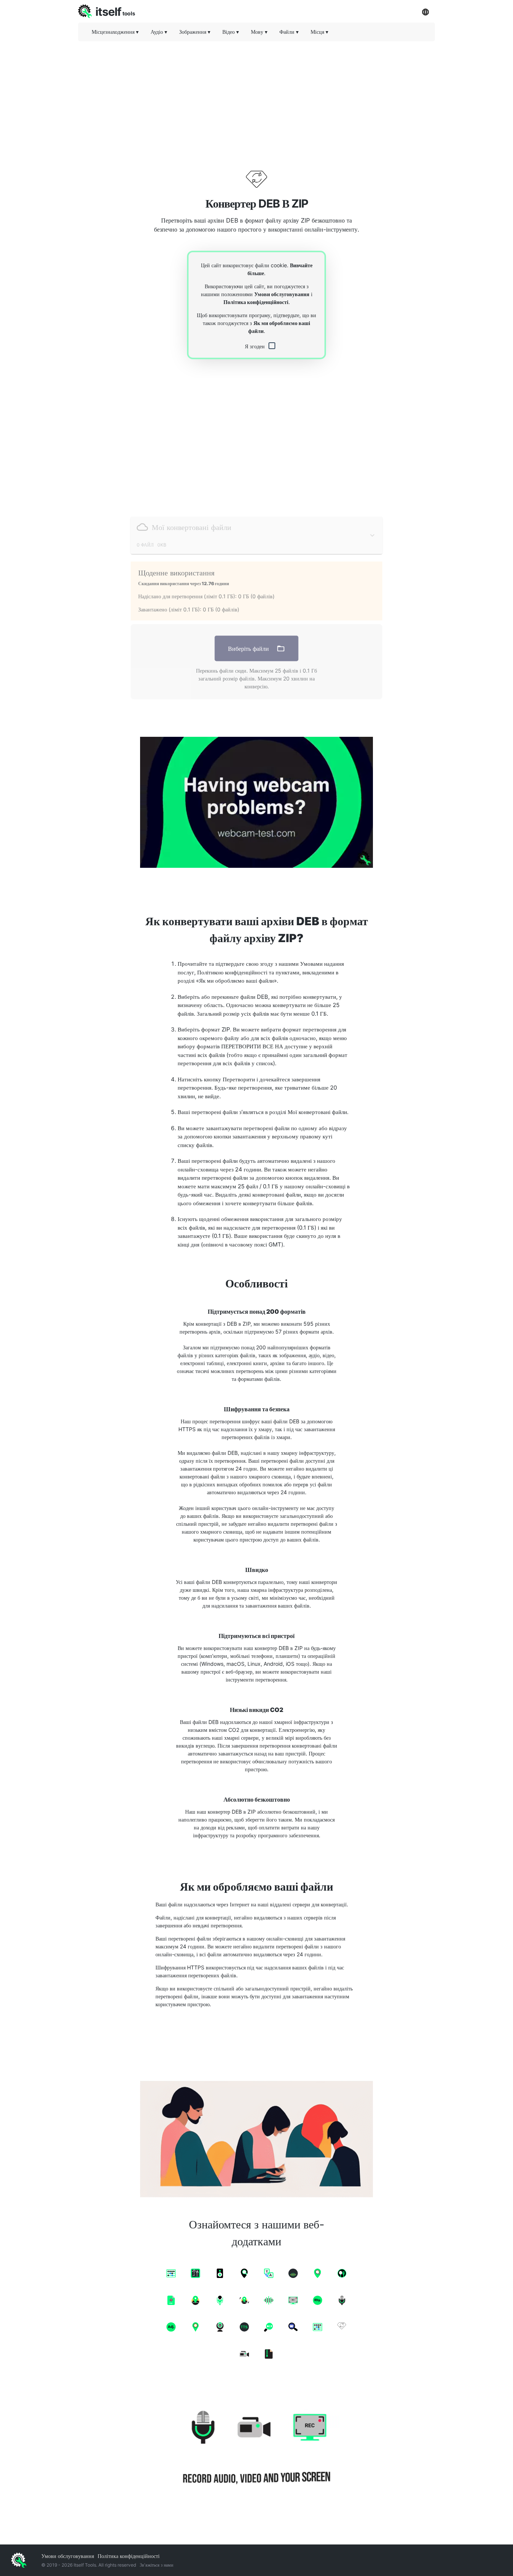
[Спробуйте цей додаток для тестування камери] (256, 802)
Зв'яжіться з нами (156, 2565)
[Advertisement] (256, 99)
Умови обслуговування (282, 294)
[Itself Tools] (256, 2449)
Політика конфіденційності (256, 302)
